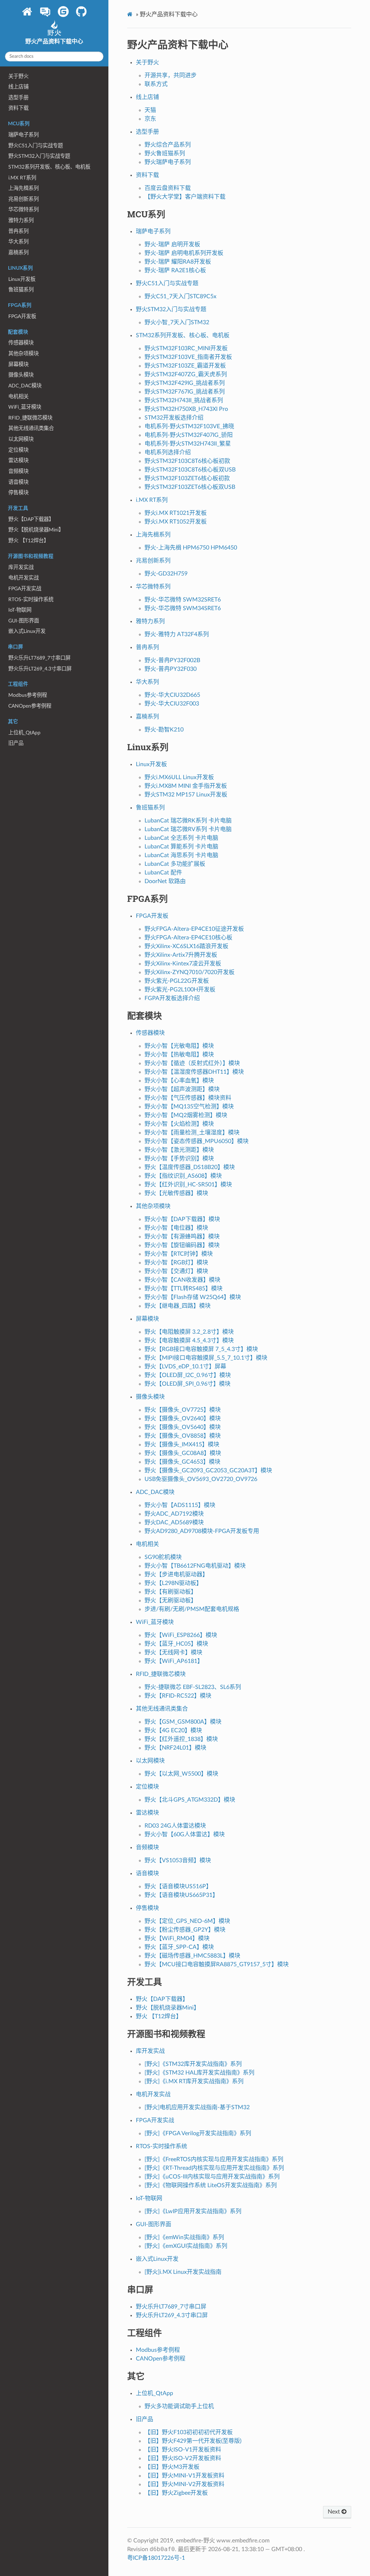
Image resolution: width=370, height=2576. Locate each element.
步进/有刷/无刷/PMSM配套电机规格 (192, 1609)
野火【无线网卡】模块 (173, 1652)
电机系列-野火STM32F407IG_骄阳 (189, 435)
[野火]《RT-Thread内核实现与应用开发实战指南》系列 (214, 2168)
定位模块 (18, 450)
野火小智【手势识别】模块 (179, 1159)
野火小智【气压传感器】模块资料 (188, 1098)
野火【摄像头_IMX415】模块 (182, 1445)
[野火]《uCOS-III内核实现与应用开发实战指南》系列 (212, 2177)
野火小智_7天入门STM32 (177, 322)
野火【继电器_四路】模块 (178, 1306)
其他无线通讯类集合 (31, 428)
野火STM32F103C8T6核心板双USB (190, 470)
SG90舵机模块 (163, 1557)
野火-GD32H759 (166, 574)
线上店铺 (18, 87)
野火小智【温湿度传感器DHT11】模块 (194, 1072)
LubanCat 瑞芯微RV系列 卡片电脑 (188, 829)
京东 (150, 119)
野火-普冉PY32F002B (172, 660)
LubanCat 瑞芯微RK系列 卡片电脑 (188, 821)
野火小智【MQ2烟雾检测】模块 (186, 1115)
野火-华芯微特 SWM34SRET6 (183, 608)
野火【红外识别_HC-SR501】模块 (188, 1185)
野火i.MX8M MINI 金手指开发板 (186, 786)
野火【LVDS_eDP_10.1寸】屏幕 (185, 1367)
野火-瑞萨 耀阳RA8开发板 (178, 262)
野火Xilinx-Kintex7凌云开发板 (183, 964)
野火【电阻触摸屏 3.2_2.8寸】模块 (189, 1332)
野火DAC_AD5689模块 (174, 1522)
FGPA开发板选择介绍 (172, 998)
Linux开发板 (22, 279)
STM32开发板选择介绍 (174, 418)
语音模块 (18, 482)
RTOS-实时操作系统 (31, 600)
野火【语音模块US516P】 (178, 1886)
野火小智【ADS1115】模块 (180, 1505)
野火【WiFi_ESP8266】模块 (181, 1635)
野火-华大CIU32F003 (172, 704)
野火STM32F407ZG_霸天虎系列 (186, 374)
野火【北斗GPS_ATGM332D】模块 (190, 1800)
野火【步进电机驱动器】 (176, 1574)
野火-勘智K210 (164, 730)
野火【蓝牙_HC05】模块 (176, 1644)
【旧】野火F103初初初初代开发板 (189, 2432)
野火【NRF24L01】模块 (175, 1748)
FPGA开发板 (22, 316)
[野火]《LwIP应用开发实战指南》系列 (193, 2211)
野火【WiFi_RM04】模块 (177, 1938)
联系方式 (156, 84)
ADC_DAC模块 (25, 386)
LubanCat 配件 (163, 873)
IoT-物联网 (20, 610)
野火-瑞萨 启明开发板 (172, 244)
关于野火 (18, 76)
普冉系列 (18, 231)
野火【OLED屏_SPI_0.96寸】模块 (188, 1384)
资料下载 (18, 108)
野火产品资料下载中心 (54, 42)
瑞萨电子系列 (23, 135)
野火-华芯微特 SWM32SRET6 (183, 600)
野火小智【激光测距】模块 (179, 1150)
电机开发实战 (23, 578)
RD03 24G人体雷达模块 (175, 1826)
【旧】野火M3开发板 (172, 2467)
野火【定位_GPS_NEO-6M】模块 (187, 1921)
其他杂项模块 (23, 354)
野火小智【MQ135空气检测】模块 (189, 1107)
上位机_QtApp (24, 733)
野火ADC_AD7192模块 (174, 1514)
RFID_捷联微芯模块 (30, 418)
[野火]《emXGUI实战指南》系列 (186, 2246)
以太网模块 (21, 439)
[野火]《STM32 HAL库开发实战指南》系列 (199, 2073)
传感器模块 (21, 343)
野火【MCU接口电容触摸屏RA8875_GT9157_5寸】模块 (217, 1964)
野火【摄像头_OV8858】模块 (183, 1436)
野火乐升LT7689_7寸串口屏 (39, 658)
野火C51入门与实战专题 (36, 146)
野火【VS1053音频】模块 (178, 1860)
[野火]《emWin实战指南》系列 (184, 2237)
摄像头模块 (21, 375)
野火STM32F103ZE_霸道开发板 (185, 366)
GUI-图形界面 (24, 621)
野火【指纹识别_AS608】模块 (183, 1176)
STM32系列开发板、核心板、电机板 (49, 167)
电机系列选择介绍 (168, 452)
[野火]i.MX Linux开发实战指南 (183, 2272)
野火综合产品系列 (168, 145)
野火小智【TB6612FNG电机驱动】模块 (195, 1566)
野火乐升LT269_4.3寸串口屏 (40, 669)
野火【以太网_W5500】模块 (181, 1774)
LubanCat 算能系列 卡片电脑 (181, 847)
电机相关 (18, 397)
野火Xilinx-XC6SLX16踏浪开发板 (186, 946)
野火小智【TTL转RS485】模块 (184, 1289)
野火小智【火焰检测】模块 (179, 1124)
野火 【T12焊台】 (29, 541)
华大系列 (18, 242)
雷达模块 (18, 461)
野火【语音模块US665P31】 (181, 1895)
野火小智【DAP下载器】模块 (182, 1219)
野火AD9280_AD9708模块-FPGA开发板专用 (202, 1531)
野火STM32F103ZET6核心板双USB (190, 487)
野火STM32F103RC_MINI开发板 (186, 348)
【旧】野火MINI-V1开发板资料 (184, 2476)
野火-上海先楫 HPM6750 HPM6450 (191, 548)
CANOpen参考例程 (30, 706)
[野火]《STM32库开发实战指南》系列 (193, 2064)
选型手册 (18, 98)
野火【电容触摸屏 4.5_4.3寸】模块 (189, 1341)
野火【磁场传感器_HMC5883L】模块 (192, 1956)
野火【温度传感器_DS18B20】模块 (190, 1167)
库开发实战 (21, 567)
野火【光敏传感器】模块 (176, 1193)
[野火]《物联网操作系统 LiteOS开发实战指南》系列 (211, 2185)
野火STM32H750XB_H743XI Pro (186, 409)
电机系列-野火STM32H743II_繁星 (188, 444)
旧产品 (16, 743)
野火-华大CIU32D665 (172, 695)
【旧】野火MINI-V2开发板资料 (184, 2484)
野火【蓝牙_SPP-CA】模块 (179, 1947)
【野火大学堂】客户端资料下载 (185, 197)
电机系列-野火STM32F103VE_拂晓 (189, 426)
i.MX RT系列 (22, 178)
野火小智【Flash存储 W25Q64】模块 (193, 1297)
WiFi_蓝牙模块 (25, 407)
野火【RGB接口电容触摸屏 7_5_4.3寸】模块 (201, 1349)
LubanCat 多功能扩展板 (175, 864)
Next (335, 2512)
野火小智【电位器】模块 (176, 1228)
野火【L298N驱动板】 (173, 1583)
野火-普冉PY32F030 (171, 669)
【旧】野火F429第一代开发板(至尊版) (193, 2441)
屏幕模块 (18, 364)
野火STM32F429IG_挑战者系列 (185, 383)
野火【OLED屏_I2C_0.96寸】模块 (188, 1375)
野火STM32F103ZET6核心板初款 (187, 478)
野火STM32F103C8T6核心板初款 (187, 461)
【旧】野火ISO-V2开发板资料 (183, 2458)
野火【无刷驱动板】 (171, 1600)
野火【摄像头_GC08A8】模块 (183, 1453)
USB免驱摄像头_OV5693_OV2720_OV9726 (201, 1479)
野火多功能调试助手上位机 (179, 2406)
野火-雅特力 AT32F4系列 (177, 634)
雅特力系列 (21, 220)
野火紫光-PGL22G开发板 (177, 981)
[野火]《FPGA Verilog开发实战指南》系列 (198, 2133)
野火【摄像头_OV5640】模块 (183, 1427)
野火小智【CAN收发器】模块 (182, 1280)
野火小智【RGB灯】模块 (176, 1263)
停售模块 (18, 493)
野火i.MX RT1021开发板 (176, 513)
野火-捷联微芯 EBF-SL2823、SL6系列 (193, 1687)
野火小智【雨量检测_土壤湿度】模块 (192, 1133)
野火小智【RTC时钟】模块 (179, 1254)
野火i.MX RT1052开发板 (176, 522)
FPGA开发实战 (25, 589)
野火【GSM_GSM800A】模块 (183, 1722)
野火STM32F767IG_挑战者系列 (185, 392)
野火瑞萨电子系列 (168, 162)
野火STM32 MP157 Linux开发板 (186, 795)
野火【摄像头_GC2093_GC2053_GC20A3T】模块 (208, 1471)
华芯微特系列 (23, 210)
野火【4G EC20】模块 (173, 1730)
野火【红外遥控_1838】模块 (181, 1739)
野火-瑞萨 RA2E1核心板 (175, 270)
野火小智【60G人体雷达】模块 (185, 1834)
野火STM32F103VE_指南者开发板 (188, 357)
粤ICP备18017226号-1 (156, 2558)
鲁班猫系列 (21, 290)
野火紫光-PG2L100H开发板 (180, 990)
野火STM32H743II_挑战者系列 (184, 400)
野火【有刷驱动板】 (171, 1592)
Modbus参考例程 (28, 695)
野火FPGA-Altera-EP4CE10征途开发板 (194, 929)
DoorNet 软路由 (165, 881)
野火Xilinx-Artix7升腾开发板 (181, 955)
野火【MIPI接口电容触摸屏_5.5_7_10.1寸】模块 (206, 1358)
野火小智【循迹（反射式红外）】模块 (192, 1063)
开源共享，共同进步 (171, 75)
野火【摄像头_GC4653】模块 (182, 1462)
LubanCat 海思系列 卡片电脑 (181, 855)
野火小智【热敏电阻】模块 (179, 1055)
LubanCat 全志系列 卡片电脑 (181, 838)
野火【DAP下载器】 (31, 519)
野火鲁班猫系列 (165, 153)
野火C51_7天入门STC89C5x (180, 296)
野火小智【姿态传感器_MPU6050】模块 (197, 1141)
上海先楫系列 (23, 188)
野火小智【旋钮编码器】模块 (182, 1245)
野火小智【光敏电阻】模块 (179, 1046)
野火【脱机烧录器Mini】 (36, 530)
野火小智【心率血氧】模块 (179, 1081)
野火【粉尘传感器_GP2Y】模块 (185, 1930)
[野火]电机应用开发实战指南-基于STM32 (197, 2107)
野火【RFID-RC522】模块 (178, 1696)
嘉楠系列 (18, 253)
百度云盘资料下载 (168, 188)
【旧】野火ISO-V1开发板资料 (183, 2450)
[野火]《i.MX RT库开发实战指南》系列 (194, 2081)
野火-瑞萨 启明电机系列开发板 (184, 253)
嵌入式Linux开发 (27, 631)
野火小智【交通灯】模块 (176, 1271)
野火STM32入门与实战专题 (39, 156)
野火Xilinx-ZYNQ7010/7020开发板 (190, 972)
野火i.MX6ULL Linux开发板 (179, 777)
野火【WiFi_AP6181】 (174, 1661)
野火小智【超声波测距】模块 (182, 1089)
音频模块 (18, 471)
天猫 (150, 110)
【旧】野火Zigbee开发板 (176, 2493)
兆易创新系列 (23, 199)
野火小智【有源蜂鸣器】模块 (182, 1237)
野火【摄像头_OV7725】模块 (183, 1410)
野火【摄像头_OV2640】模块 (183, 1419)
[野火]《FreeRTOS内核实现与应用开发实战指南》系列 (214, 2159)
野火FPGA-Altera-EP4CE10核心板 (188, 938)
